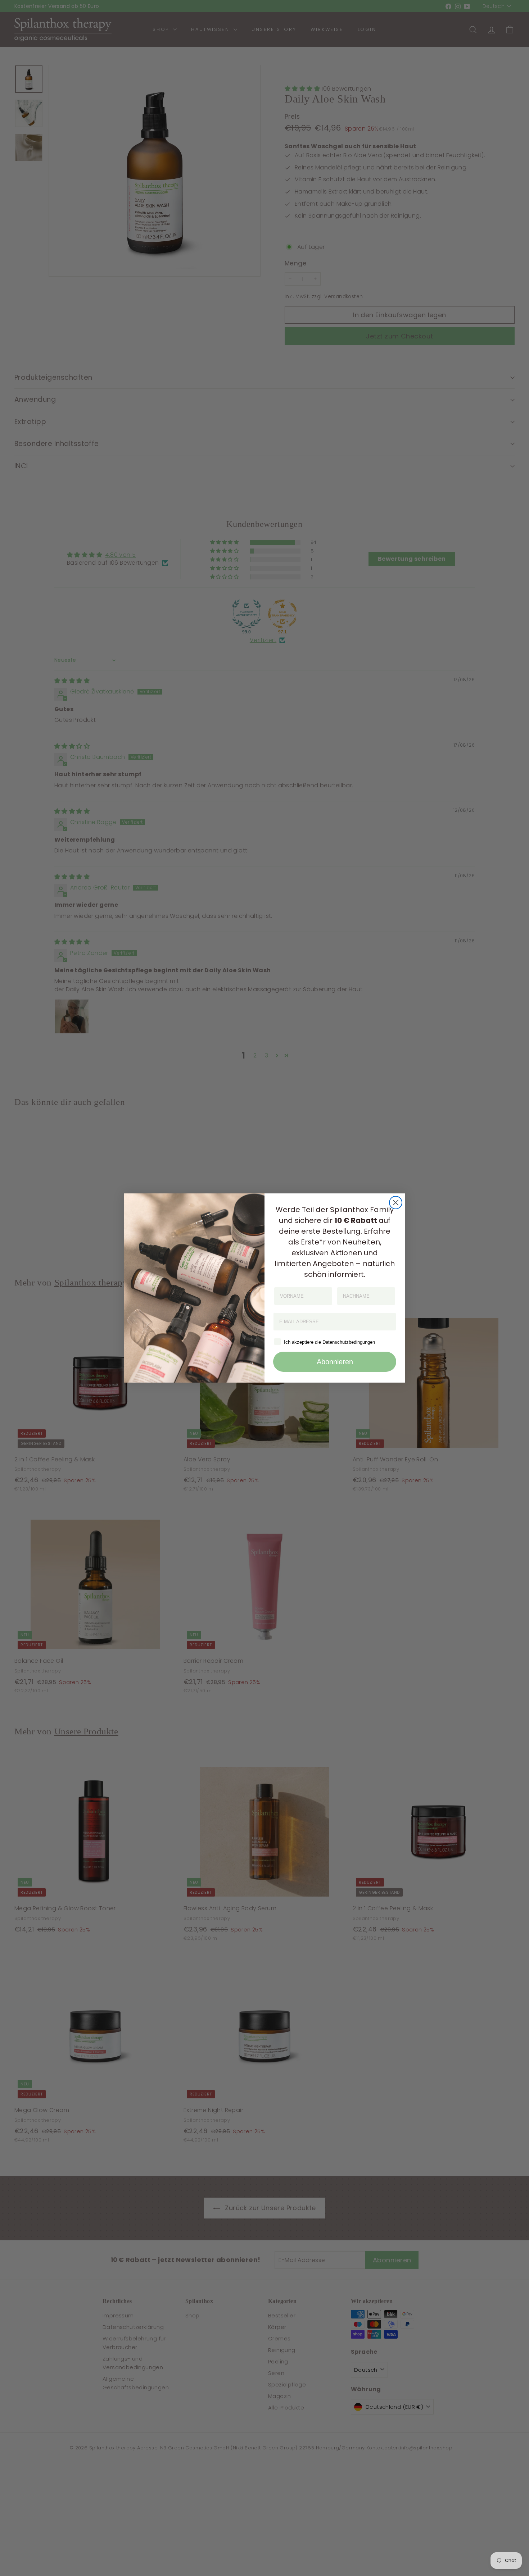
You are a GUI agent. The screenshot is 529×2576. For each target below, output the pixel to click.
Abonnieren (335, 1362)
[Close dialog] (396, 1203)
